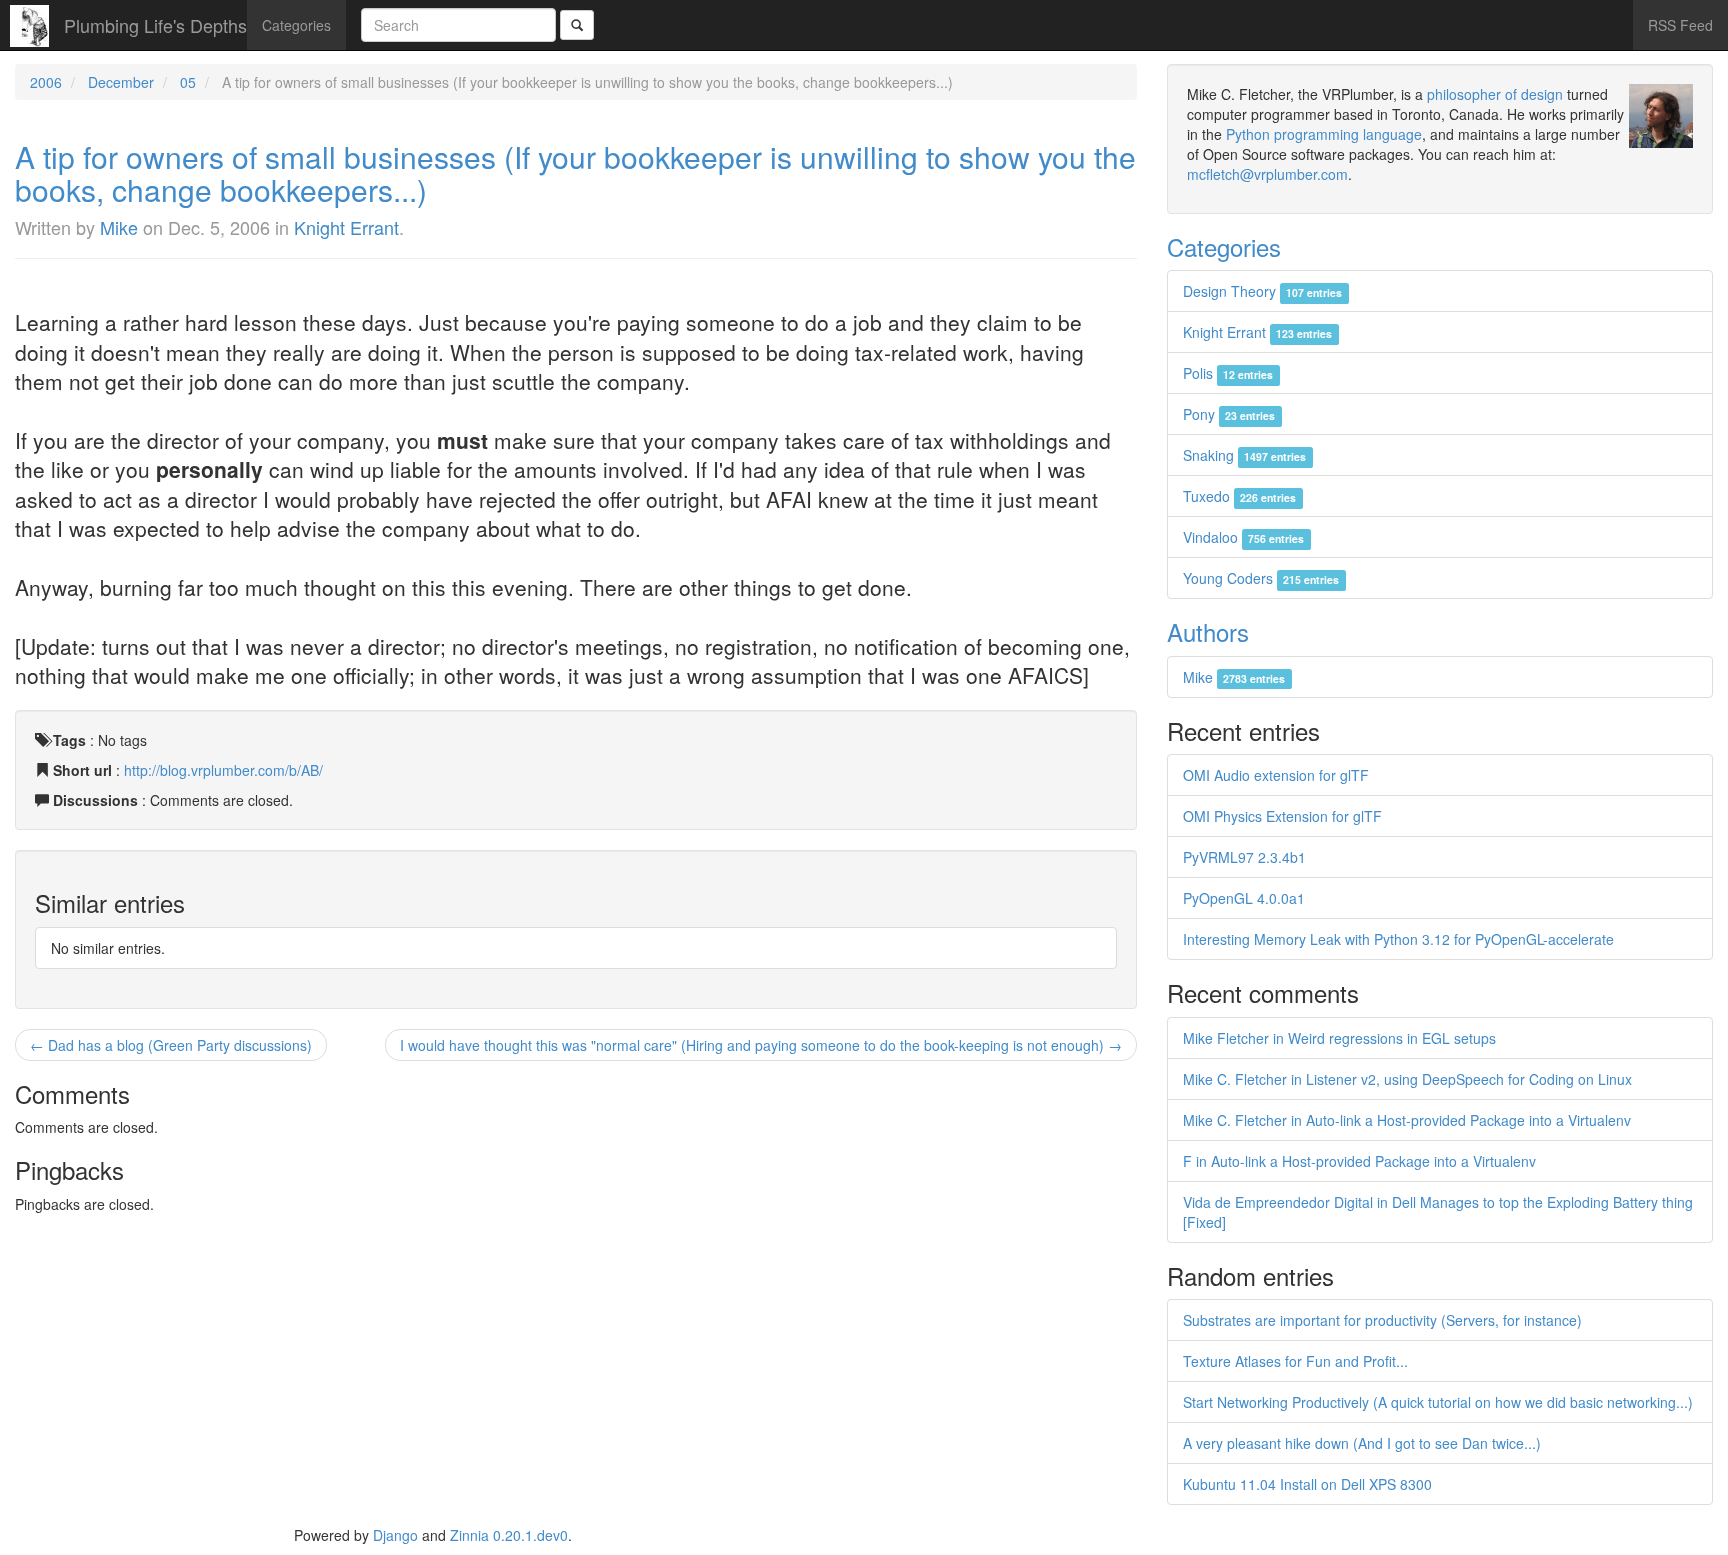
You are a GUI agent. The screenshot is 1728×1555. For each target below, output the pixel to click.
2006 (46, 82)
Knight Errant (346, 227)
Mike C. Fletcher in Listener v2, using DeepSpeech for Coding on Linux (1407, 1079)
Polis (1228, 373)
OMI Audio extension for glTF (1276, 775)
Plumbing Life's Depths (155, 25)
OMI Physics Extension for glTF (1282, 816)
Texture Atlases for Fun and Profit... (1295, 1361)
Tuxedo (1239, 496)
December (121, 82)
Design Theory (1262, 291)
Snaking (1244, 455)
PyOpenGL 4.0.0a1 (1244, 898)
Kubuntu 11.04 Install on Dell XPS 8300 (1307, 1484)
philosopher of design (1495, 94)
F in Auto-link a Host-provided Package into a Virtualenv (1359, 1161)
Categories (296, 25)
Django (395, 1535)
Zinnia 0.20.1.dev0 (509, 1535)
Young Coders (1261, 578)
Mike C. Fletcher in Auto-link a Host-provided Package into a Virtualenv (1407, 1120)
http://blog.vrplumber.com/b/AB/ (223, 770)
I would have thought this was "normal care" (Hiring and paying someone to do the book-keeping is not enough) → (761, 1045)
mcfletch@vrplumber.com (1267, 174)
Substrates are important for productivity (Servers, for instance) (1382, 1320)
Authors (1208, 631)
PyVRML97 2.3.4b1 (1244, 857)
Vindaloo (1243, 537)
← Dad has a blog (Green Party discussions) (171, 1045)
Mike (119, 227)
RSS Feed (1680, 25)
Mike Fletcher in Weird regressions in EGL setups (1339, 1038)
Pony (1229, 414)
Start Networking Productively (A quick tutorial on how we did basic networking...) (1438, 1402)
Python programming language (1324, 134)
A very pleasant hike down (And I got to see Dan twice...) (1362, 1443)
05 (188, 82)
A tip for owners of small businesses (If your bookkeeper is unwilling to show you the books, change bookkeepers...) (575, 173)
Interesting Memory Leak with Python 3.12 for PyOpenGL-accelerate (1398, 939)
